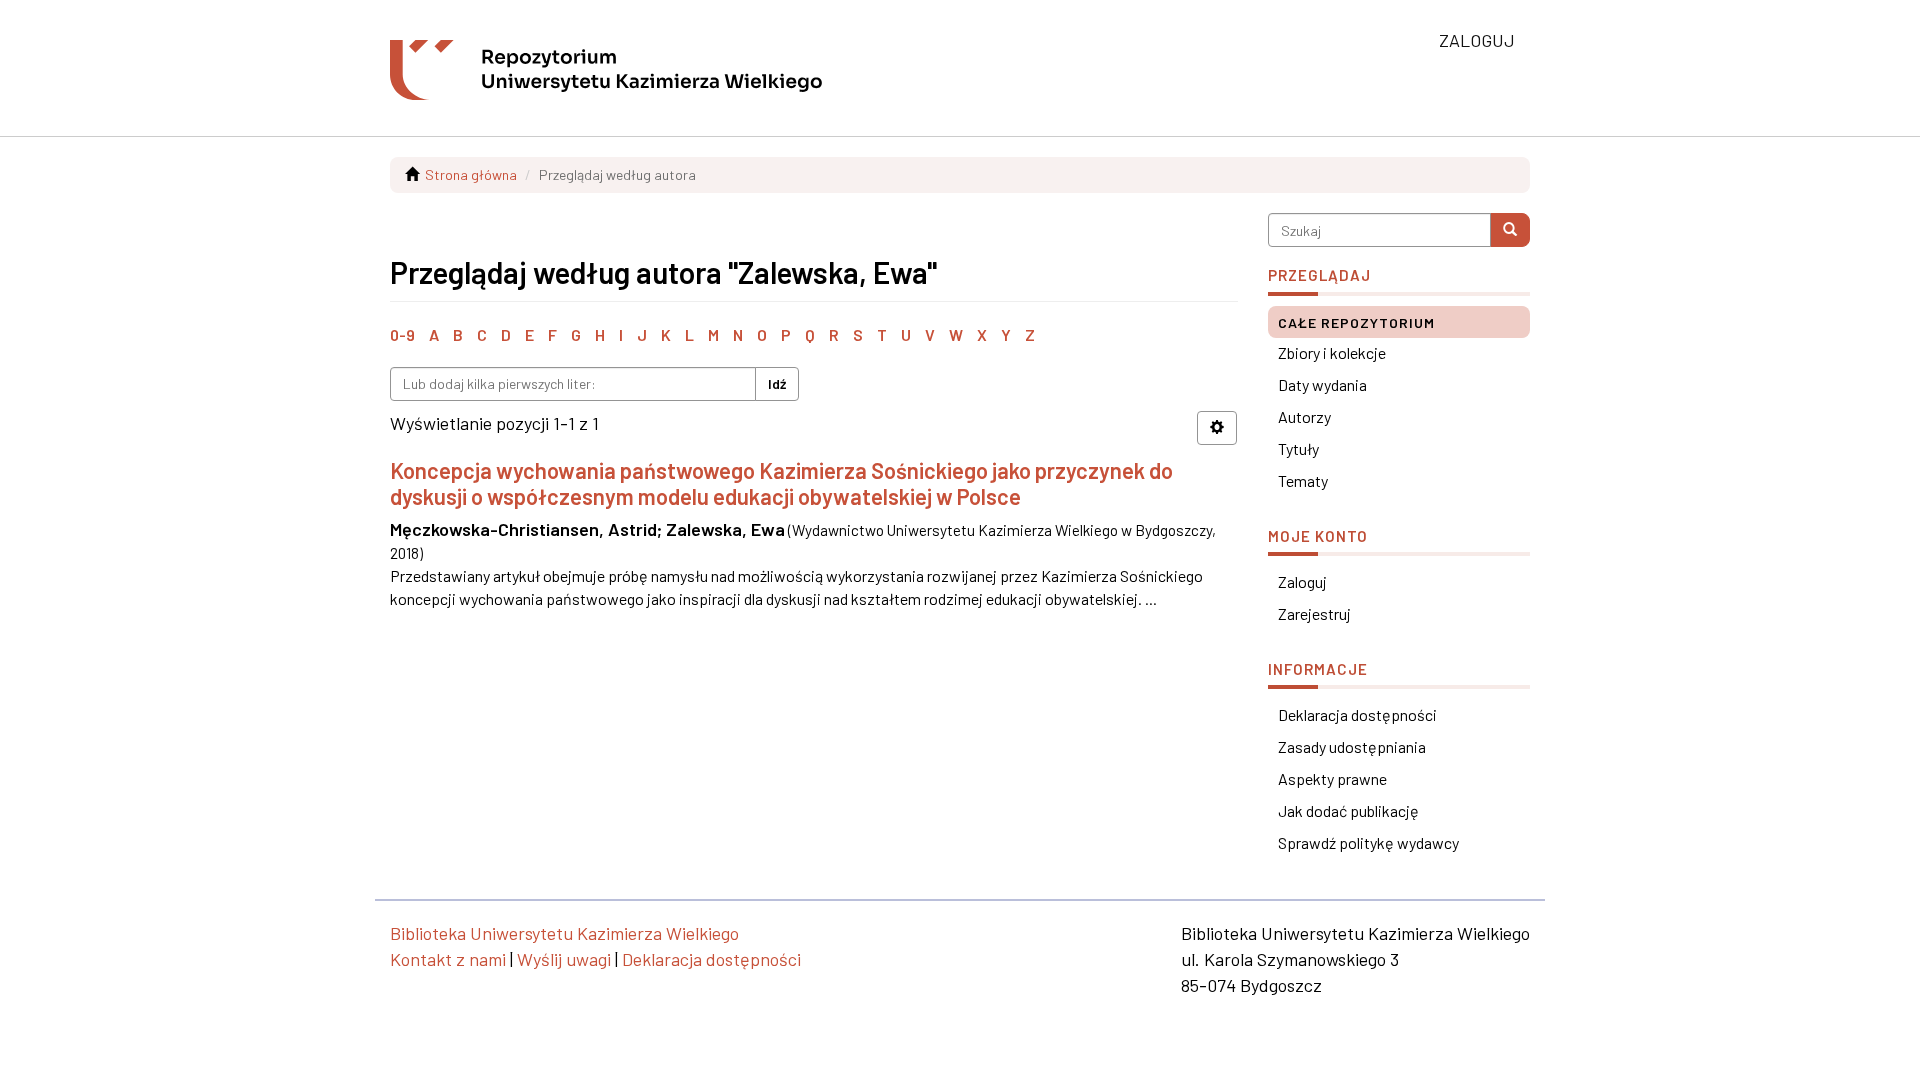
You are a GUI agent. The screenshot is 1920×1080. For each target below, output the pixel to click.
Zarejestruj (1314, 613)
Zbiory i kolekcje (1332, 352)
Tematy (1303, 480)
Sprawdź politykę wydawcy (1368, 842)
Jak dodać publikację (1348, 810)
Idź (777, 383)
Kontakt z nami (448, 959)
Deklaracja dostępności (1357, 714)
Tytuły (1298, 448)
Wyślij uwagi (564, 959)
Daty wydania (1322, 384)
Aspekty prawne (1332, 778)
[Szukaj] (1510, 230)
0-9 (402, 334)
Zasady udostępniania (1352, 746)
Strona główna (471, 174)
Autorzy (1304, 416)
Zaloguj (1302, 581)
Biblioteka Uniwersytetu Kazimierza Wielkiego (564, 933)
